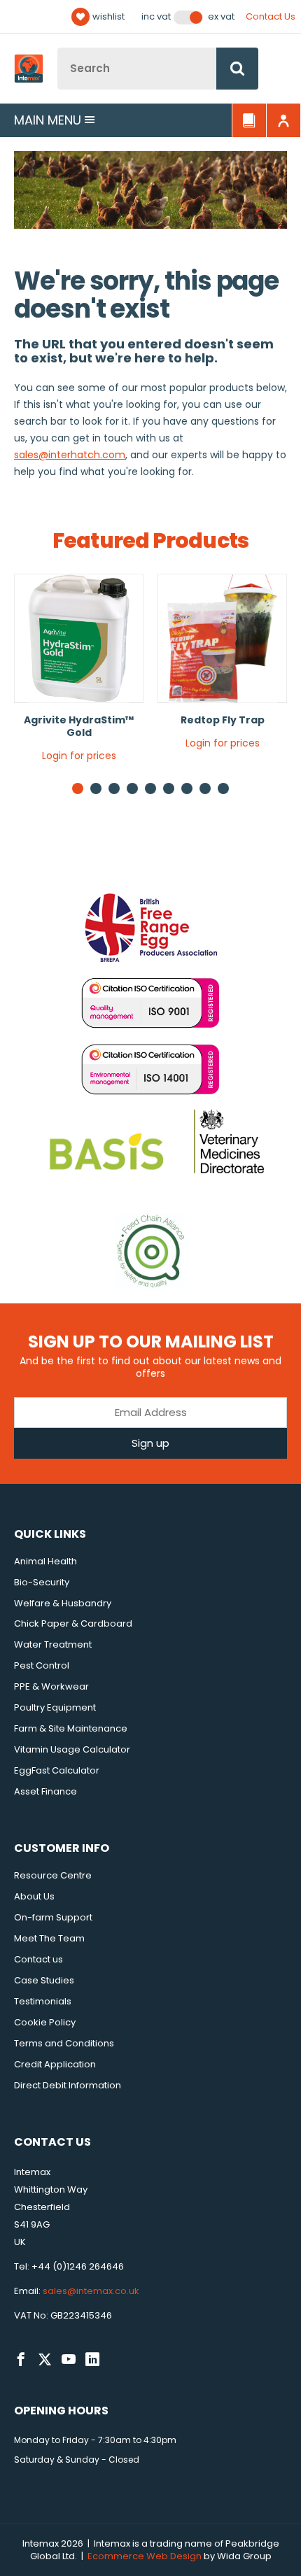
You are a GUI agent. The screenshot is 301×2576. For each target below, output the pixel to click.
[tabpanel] (79, 673)
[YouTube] (69, 2360)
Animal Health (45, 1561)
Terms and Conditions (64, 2043)
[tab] (96, 788)
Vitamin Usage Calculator (72, 1749)
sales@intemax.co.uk (91, 2291)
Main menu (48, 120)
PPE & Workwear (51, 1686)
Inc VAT (156, 17)
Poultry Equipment (55, 1707)
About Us (34, 1896)
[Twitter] (45, 2360)
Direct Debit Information (68, 2085)
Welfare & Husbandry (63, 1603)
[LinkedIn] (92, 2360)
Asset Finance (45, 1791)
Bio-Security (42, 1582)
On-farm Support (53, 1917)
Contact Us (271, 16)
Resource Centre (53, 1875)
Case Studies (44, 1980)
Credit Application (55, 2064)
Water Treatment (53, 1644)
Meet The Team (49, 1938)
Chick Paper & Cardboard (73, 1623)
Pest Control (42, 1665)
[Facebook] (21, 2360)
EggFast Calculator (57, 1770)
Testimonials (43, 2001)
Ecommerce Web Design (145, 2556)
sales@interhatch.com (70, 455)
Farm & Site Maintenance (71, 1728)
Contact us (38, 1959)
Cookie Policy (45, 2022)
